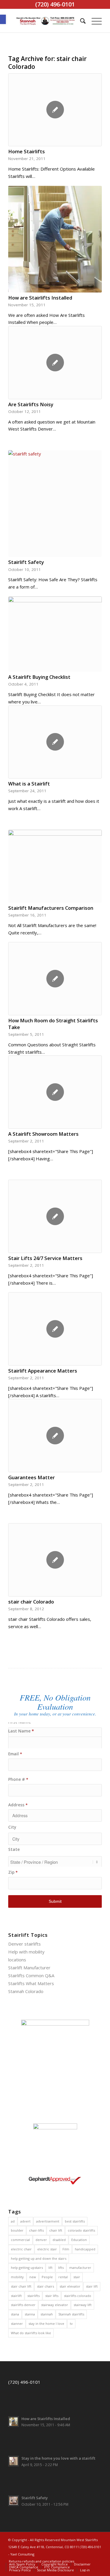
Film (66, 2249)
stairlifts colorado (78, 2296)
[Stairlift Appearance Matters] (55, 1329)
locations (17, 1960)
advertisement (48, 2221)
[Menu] (94, 21)
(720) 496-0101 (24, 2382)
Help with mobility (26, 1952)
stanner (17, 2323)
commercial (20, 2240)
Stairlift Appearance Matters (43, 1371)
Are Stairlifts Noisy (31, 404)
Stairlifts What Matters (31, 1983)
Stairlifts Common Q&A (31, 1975)
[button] (3, 19)
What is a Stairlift (29, 784)
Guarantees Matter (32, 1477)
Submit (55, 1901)
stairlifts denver (23, 2305)
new (33, 2277)
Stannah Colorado (26, 1991)
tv (71, 2323)
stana (15, 2314)
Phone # (18, 1779)
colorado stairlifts (81, 2230)
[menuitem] (80, 21)
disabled (59, 2240)
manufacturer (80, 2268)
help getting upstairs (27, 2268)
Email (15, 1754)
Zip (13, 1872)
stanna (30, 2314)
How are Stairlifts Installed (40, 298)
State (14, 1849)
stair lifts (52, 2296)
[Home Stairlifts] (55, 110)
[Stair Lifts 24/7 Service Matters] (55, 1216)
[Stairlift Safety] (55, 504)
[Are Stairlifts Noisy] (55, 363)
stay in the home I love (46, 2323)
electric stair (47, 2249)
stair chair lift (21, 2286)
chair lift (56, 2230)
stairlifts (33, 2296)
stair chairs (45, 2286)
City (12, 1827)
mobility (17, 2277)
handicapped (85, 2249)
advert (25, 2221)
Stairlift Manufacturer (29, 1968)
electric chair (21, 2249)
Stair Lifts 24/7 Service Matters (45, 1258)
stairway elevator (55, 2305)
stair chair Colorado (31, 1602)
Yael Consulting (22, 2554)
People (47, 2277)
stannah (47, 2314)
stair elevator (70, 2286)
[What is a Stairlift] (55, 742)
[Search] (80, 21)
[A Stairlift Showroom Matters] (55, 1092)
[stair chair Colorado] (55, 1560)
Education (79, 2240)
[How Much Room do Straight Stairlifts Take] (55, 979)
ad (13, 2221)
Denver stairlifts (24, 1944)
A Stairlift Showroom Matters (43, 1134)
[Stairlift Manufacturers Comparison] (55, 866)
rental (63, 2277)
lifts (61, 2268)
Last (55, 1731)
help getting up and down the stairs (39, 2258)
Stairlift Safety (26, 562)
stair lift (92, 2286)
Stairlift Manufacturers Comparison (51, 908)
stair (77, 2277)
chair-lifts (36, 2230)
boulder (17, 2230)
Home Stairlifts (27, 151)
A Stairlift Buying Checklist (39, 677)
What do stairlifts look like (31, 2333)
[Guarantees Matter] (55, 1436)
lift (50, 2268)
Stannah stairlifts (71, 2314)
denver (41, 2240)
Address (18, 1805)
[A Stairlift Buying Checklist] (55, 634)
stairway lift (83, 2305)
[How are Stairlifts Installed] (55, 239)
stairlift (16, 2296)
